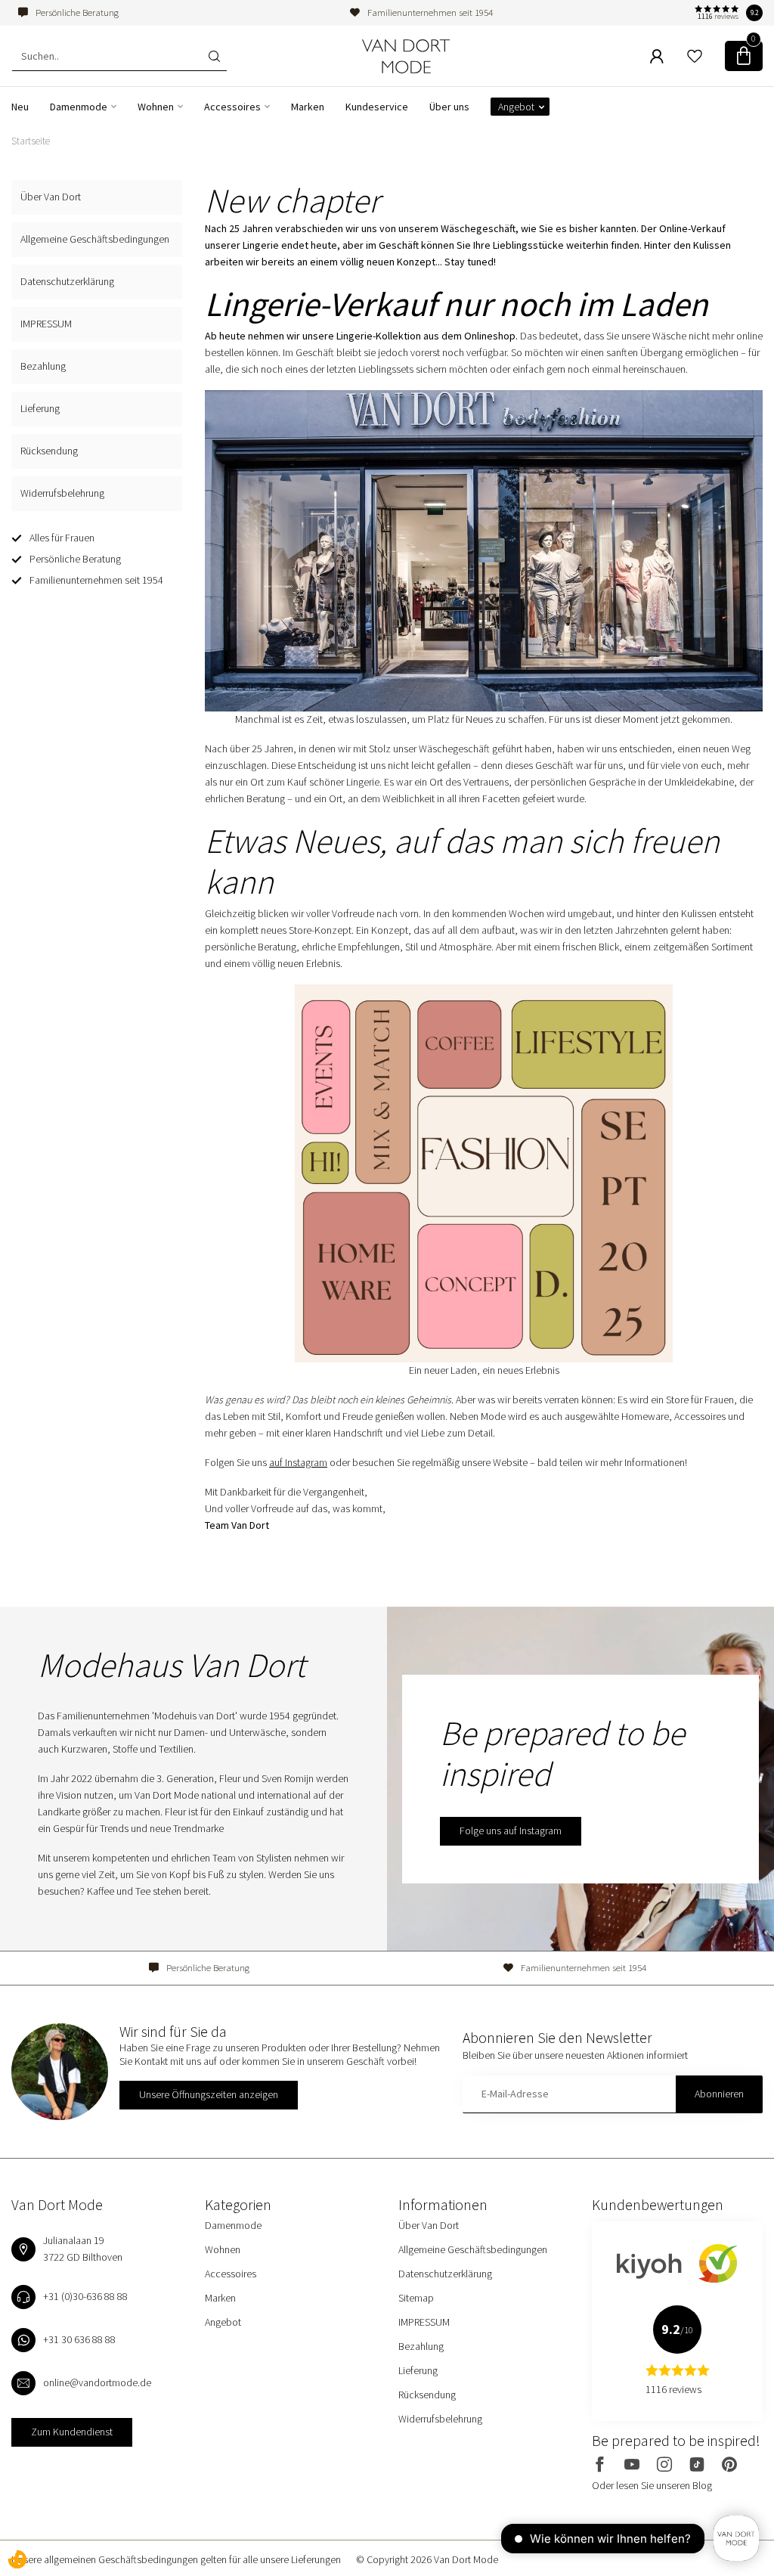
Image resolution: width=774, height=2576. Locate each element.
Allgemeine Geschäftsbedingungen (95, 239)
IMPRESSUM (46, 324)
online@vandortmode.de (97, 2382)
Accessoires (232, 107)
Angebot (516, 107)
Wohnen (156, 107)
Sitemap (416, 2298)
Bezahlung (43, 366)
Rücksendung (49, 451)
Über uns (449, 107)
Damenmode (79, 107)
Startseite (31, 141)
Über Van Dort (51, 197)
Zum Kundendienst (72, 2432)
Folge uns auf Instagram (511, 1830)
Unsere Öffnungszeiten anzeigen (209, 2094)
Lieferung (40, 408)
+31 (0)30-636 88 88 (85, 2296)
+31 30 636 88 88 (79, 2339)
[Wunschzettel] (695, 56)
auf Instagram (298, 1462)
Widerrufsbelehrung (62, 493)
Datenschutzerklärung (67, 281)
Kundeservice (377, 107)
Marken (308, 107)
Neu (20, 107)
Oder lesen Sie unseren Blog (652, 2485)
